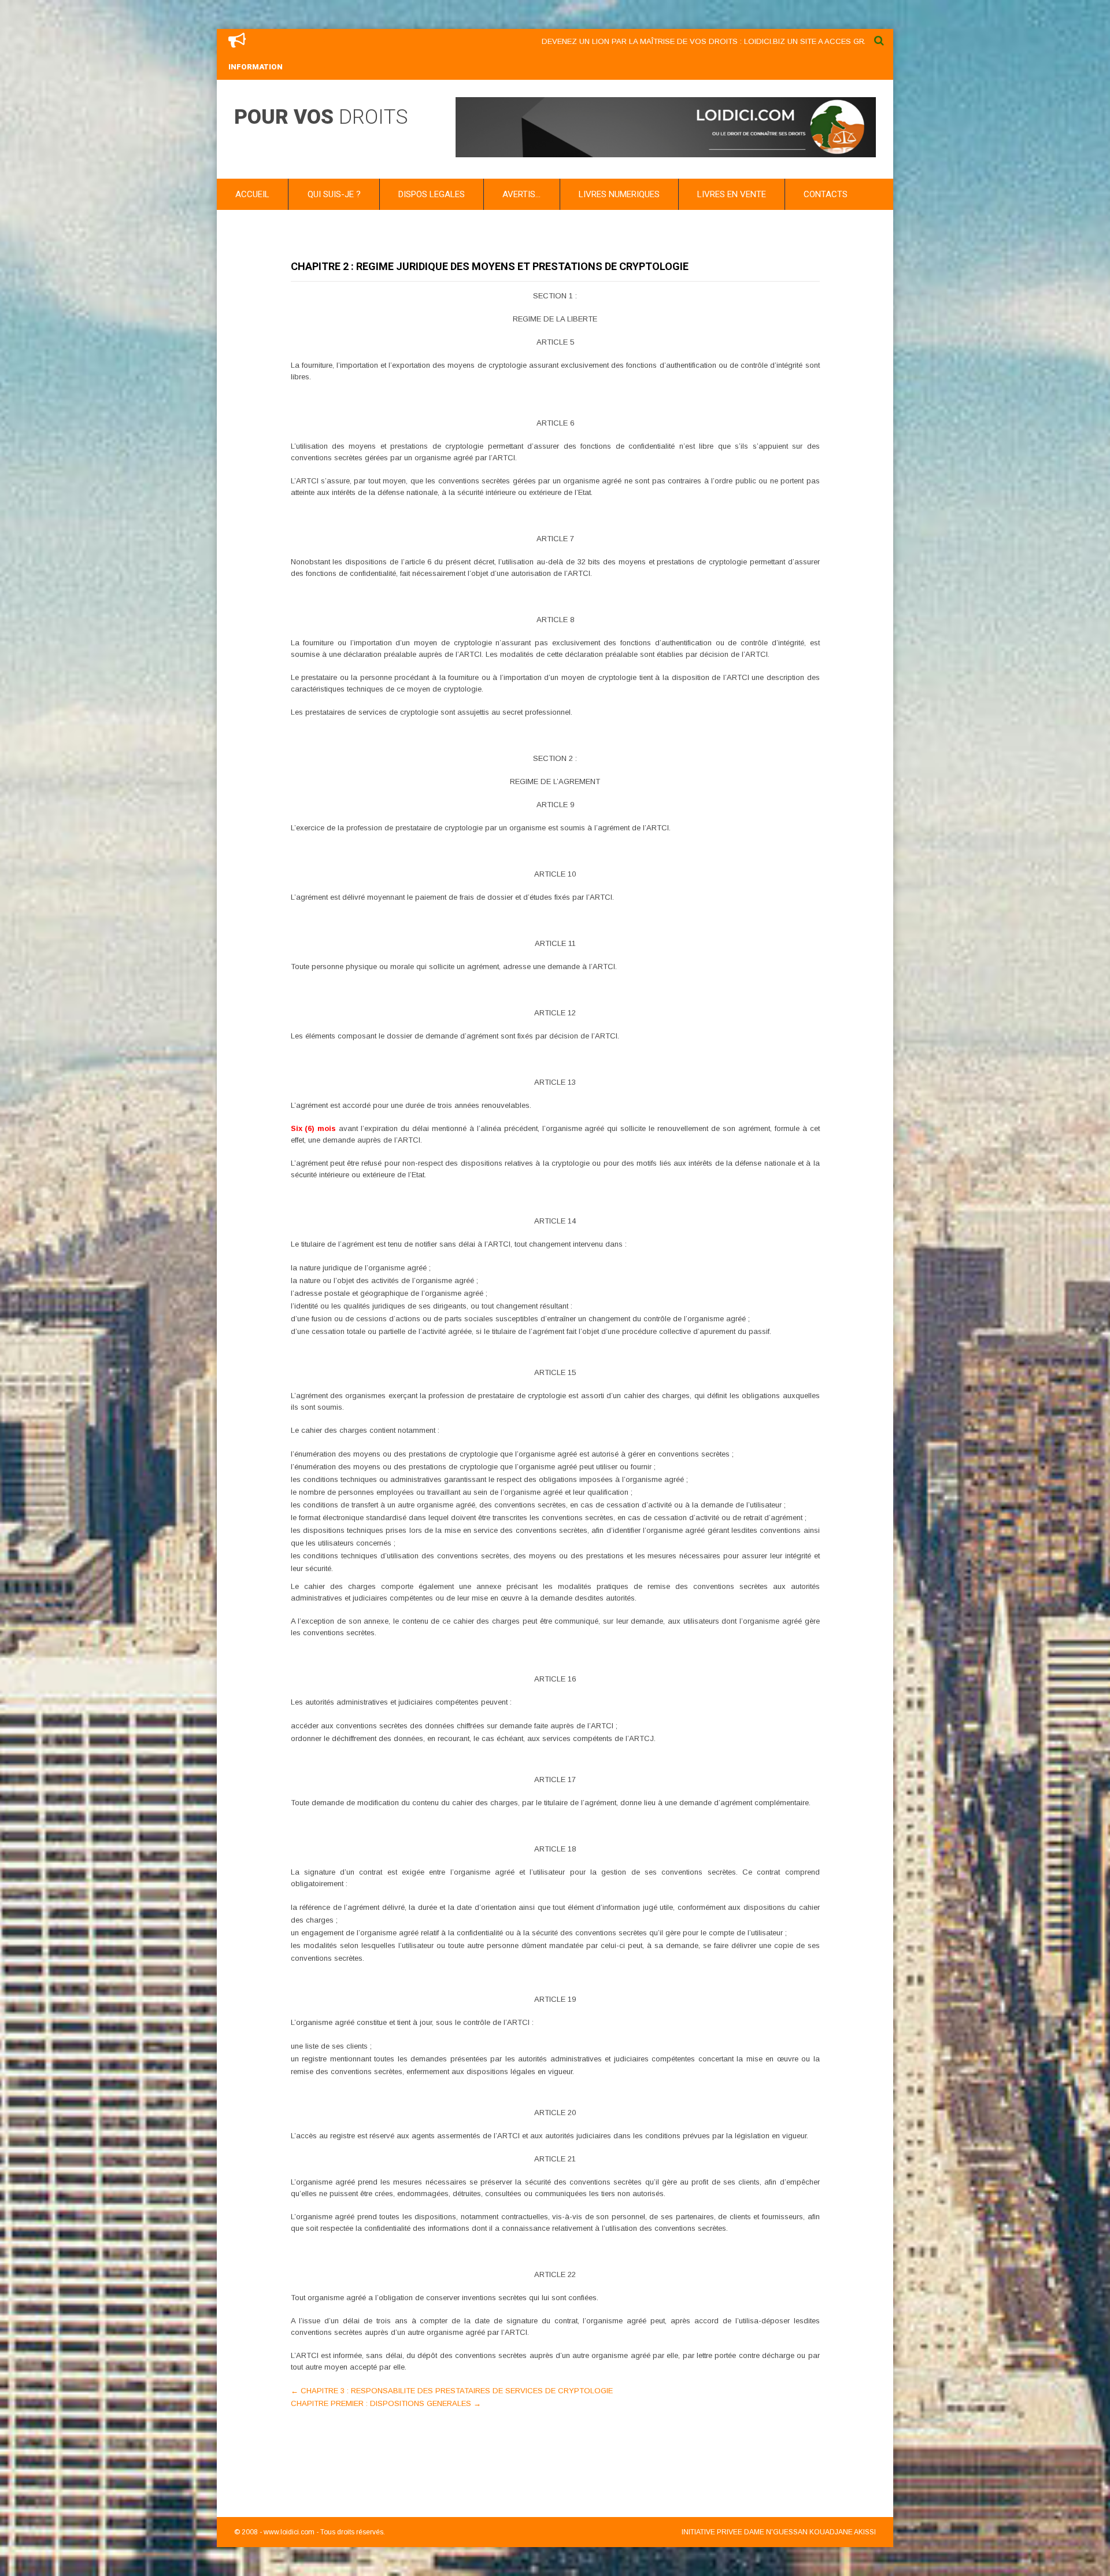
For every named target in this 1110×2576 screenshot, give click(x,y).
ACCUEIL (252, 194)
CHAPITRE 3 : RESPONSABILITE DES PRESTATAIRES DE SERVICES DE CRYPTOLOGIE (452, 2391)
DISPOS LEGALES (432, 194)
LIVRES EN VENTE (732, 194)
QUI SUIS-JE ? (334, 194)
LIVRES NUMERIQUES (619, 194)
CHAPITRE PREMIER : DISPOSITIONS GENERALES (386, 2403)
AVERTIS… (521, 194)
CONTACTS (826, 194)
